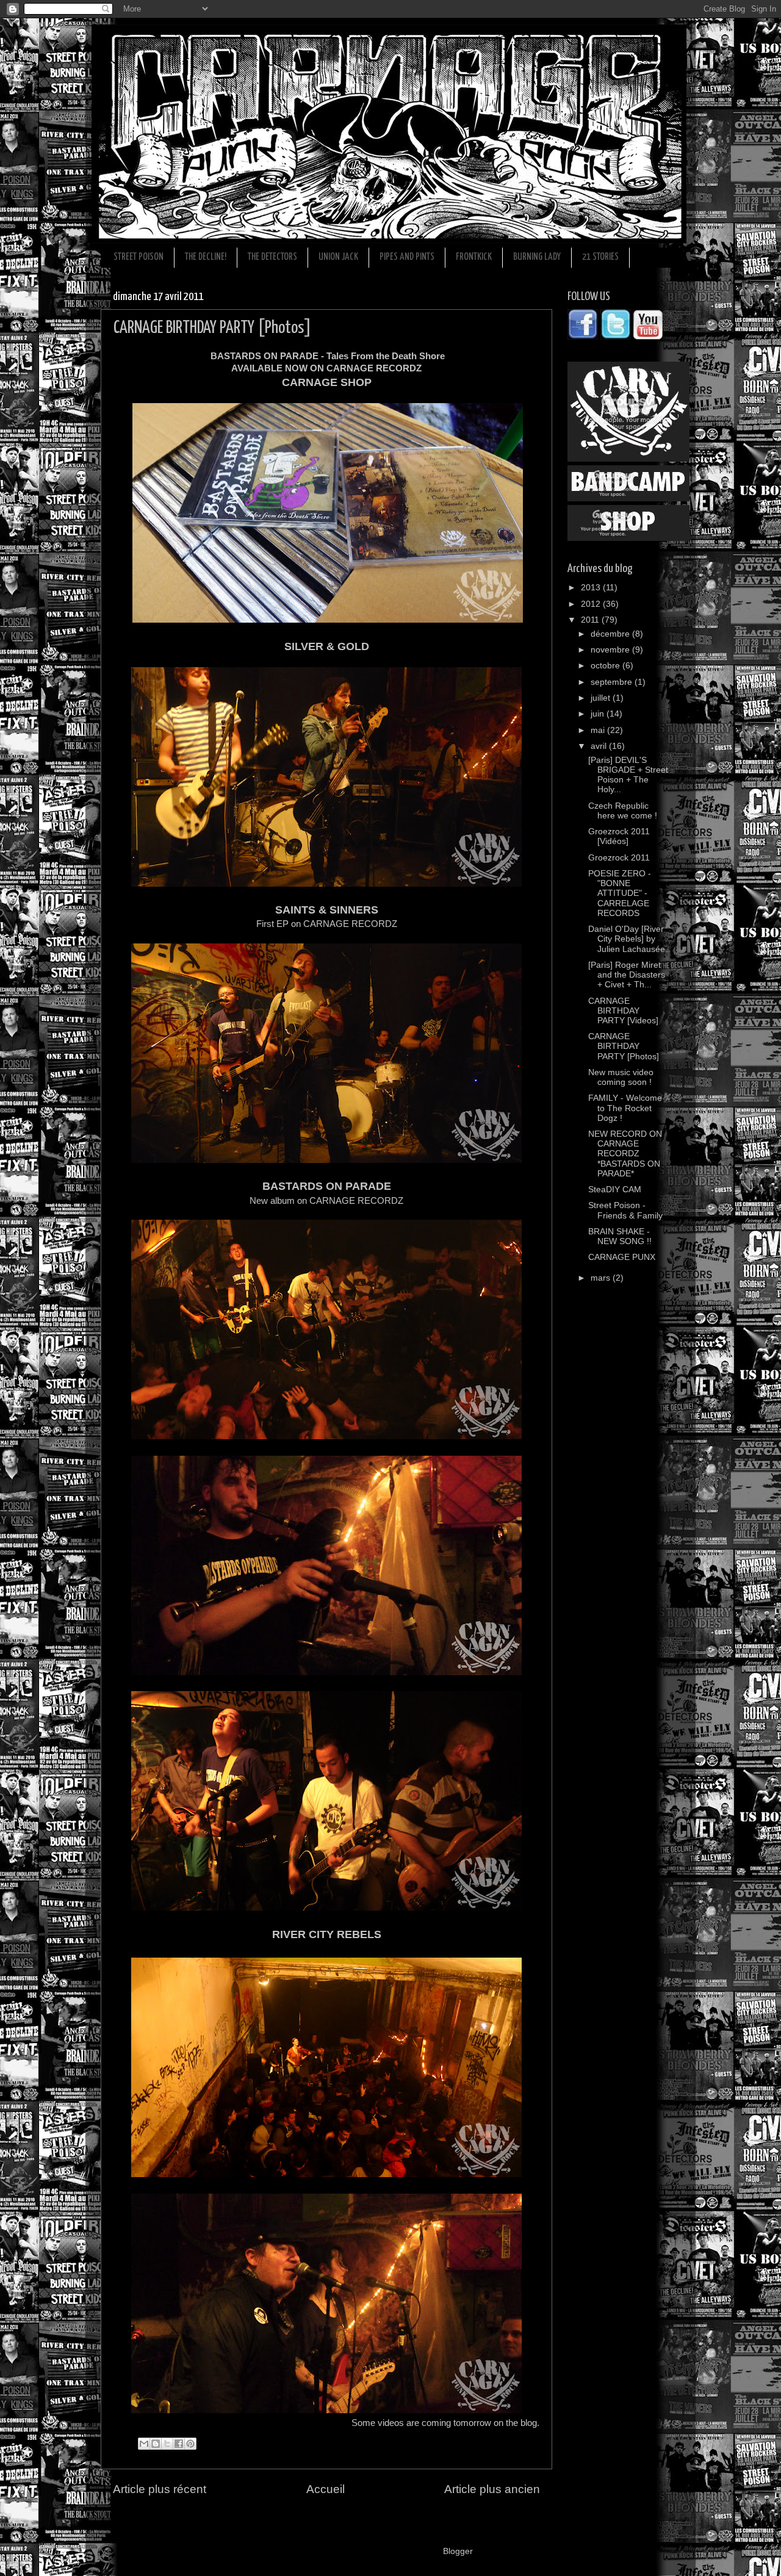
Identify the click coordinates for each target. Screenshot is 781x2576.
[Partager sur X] (167, 2444)
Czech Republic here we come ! (623, 811)
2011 (591, 620)
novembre (611, 650)
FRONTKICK (474, 257)
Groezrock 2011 (619, 858)
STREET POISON (139, 257)
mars (602, 1278)
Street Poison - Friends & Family (625, 1210)
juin (599, 714)
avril (600, 746)
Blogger (458, 2551)
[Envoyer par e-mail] (144, 2444)
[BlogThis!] (156, 2444)
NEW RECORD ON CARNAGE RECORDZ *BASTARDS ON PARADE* (625, 1154)
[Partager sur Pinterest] (190, 2444)
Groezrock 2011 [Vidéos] (619, 836)
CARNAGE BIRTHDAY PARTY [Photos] (624, 1046)
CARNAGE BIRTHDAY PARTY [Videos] (623, 1011)
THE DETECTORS (272, 257)
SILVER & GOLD (327, 646)
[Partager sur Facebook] (179, 2444)
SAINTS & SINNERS (327, 910)
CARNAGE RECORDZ (350, 924)
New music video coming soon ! (621, 1077)
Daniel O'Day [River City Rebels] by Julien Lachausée (627, 939)
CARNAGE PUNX (622, 1257)
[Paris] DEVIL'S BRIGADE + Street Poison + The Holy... (628, 775)
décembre (611, 634)
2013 (592, 588)
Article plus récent (160, 2489)
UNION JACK (338, 257)
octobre (606, 666)
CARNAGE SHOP (327, 382)
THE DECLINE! (206, 257)
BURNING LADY (537, 257)
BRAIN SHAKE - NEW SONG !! (620, 1236)
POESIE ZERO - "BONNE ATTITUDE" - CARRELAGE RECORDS (620, 893)
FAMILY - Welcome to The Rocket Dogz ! (625, 1108)
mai (599, 730)
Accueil (326, 2489)
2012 (592, 604)
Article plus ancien (492, 2489)
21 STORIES (600, 257)
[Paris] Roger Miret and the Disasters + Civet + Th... (627, 975)
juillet (602, 698)
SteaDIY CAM (615, 1190)
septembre (613, 682)
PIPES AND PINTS (407, 257)
